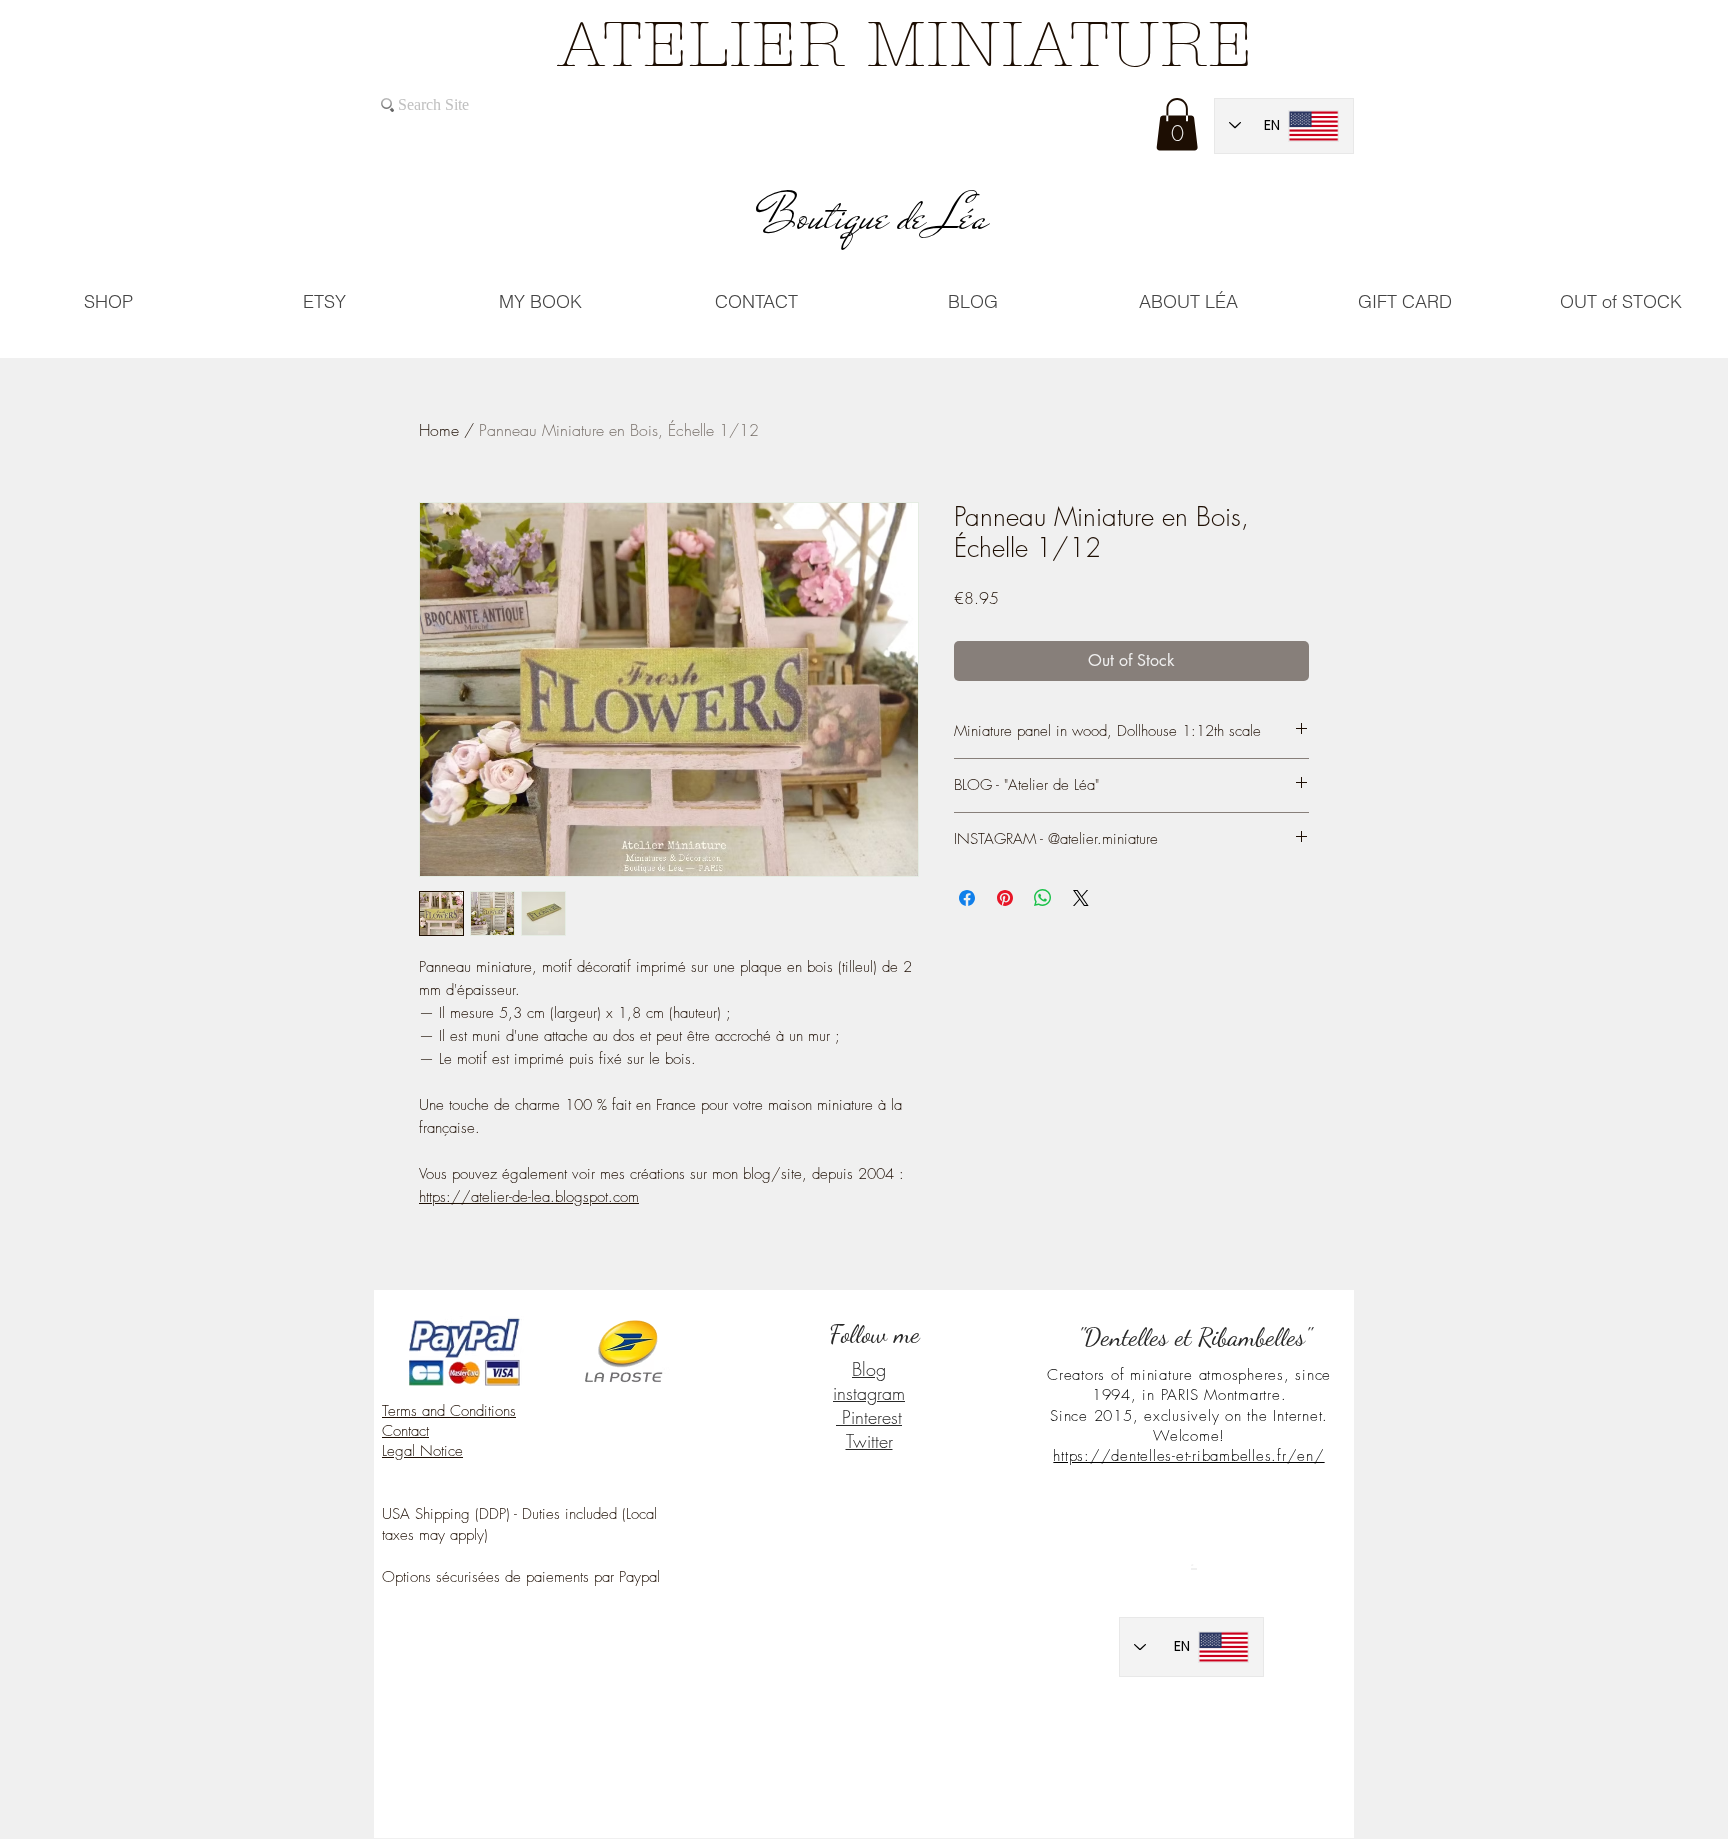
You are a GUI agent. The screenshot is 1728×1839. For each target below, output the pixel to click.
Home (439, 430)
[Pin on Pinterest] (1005, 898)
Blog (869, 1369)
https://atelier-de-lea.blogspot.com (529, 1197)
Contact (405, 1431)
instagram (869, 1393)
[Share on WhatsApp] (1043, 898)
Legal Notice (422, 1451)
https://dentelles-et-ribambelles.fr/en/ (1188, 1456)
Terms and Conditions (449, 1411)
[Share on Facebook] (967, 898)
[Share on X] (1081, 898)
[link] (1177, 124)
